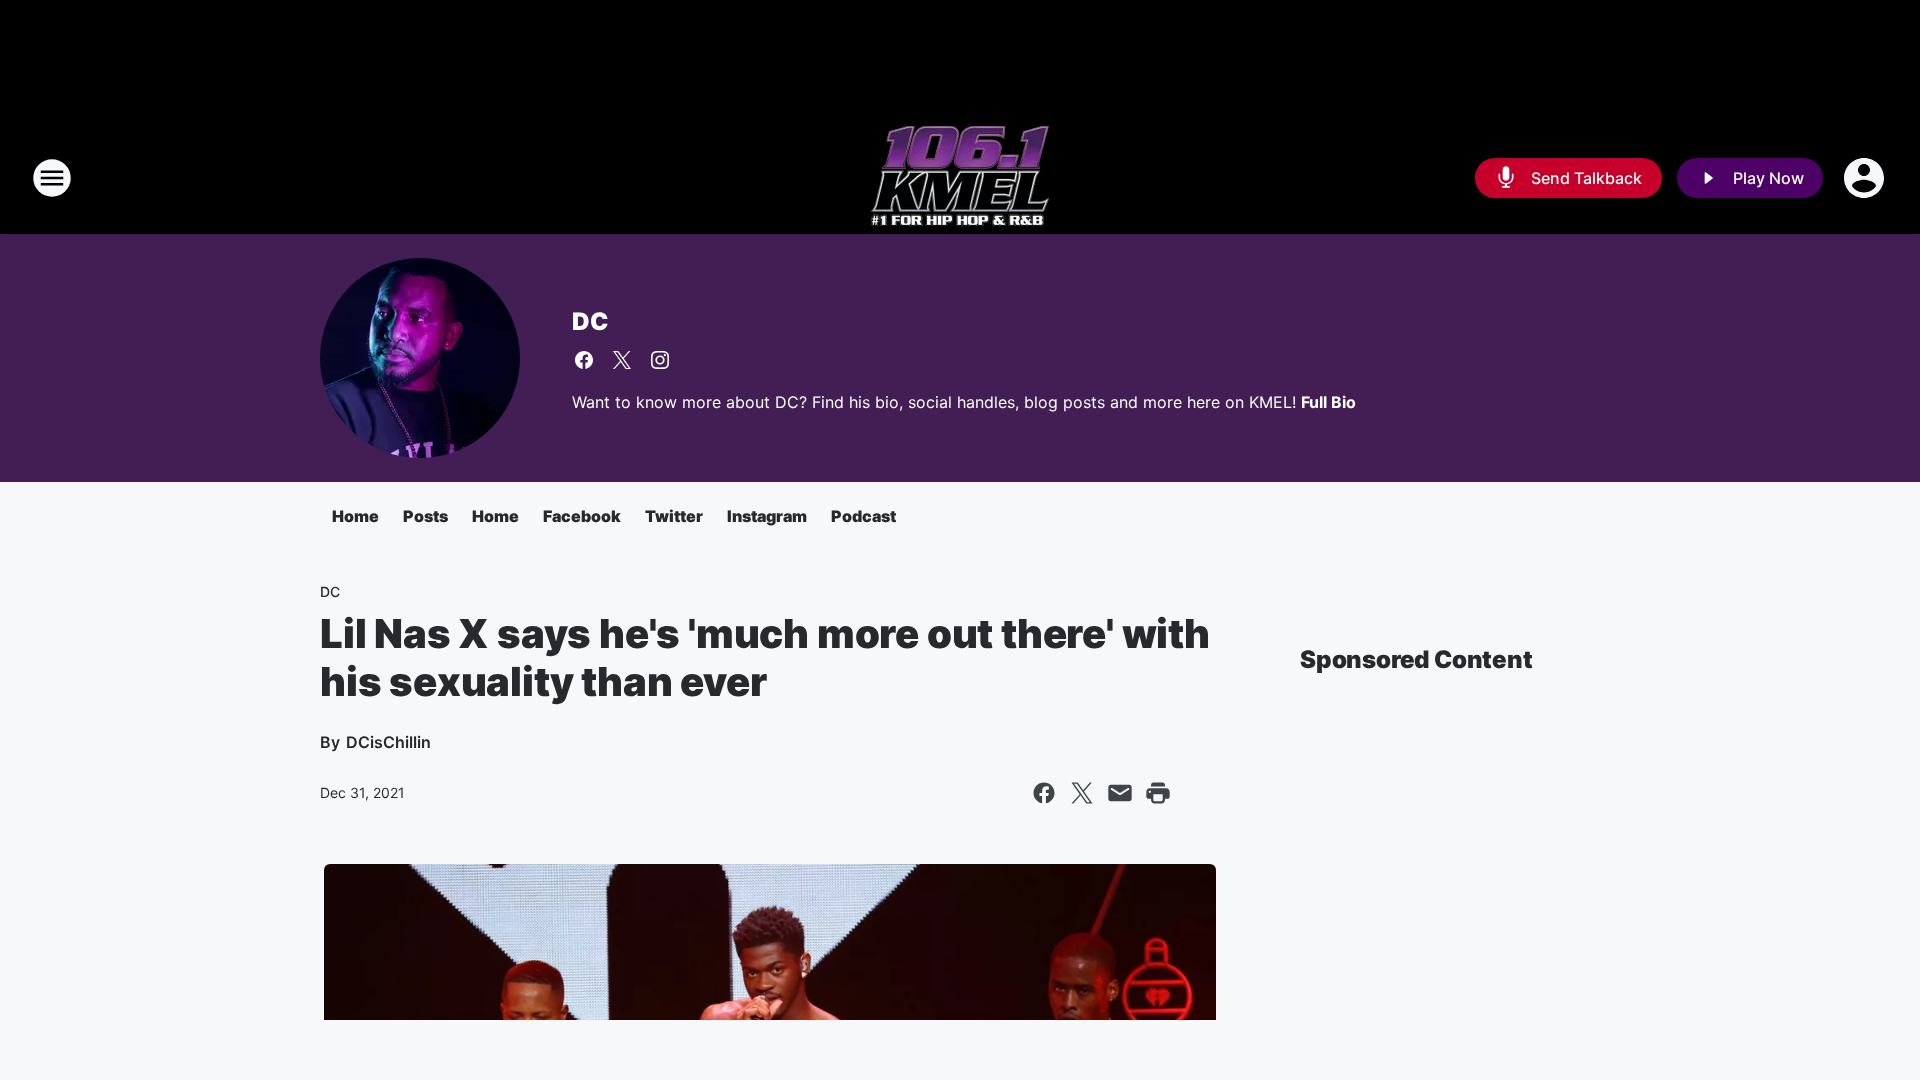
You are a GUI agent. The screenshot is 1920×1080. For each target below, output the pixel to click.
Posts (425, 516)
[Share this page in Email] (1120, 793)
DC (590, 321)
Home (355, 516)
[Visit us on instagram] (660, 360)
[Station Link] (960, 178)
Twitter (674, 516)
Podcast (863, 516)
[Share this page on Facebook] (1044, 793)
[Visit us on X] (622, 360)
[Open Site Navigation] (52, 178)
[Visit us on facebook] (584, 360)
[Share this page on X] (1082, 793)
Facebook (582, 516)
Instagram (767, 516)
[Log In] (1866, 178)
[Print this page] (1158, 793)
